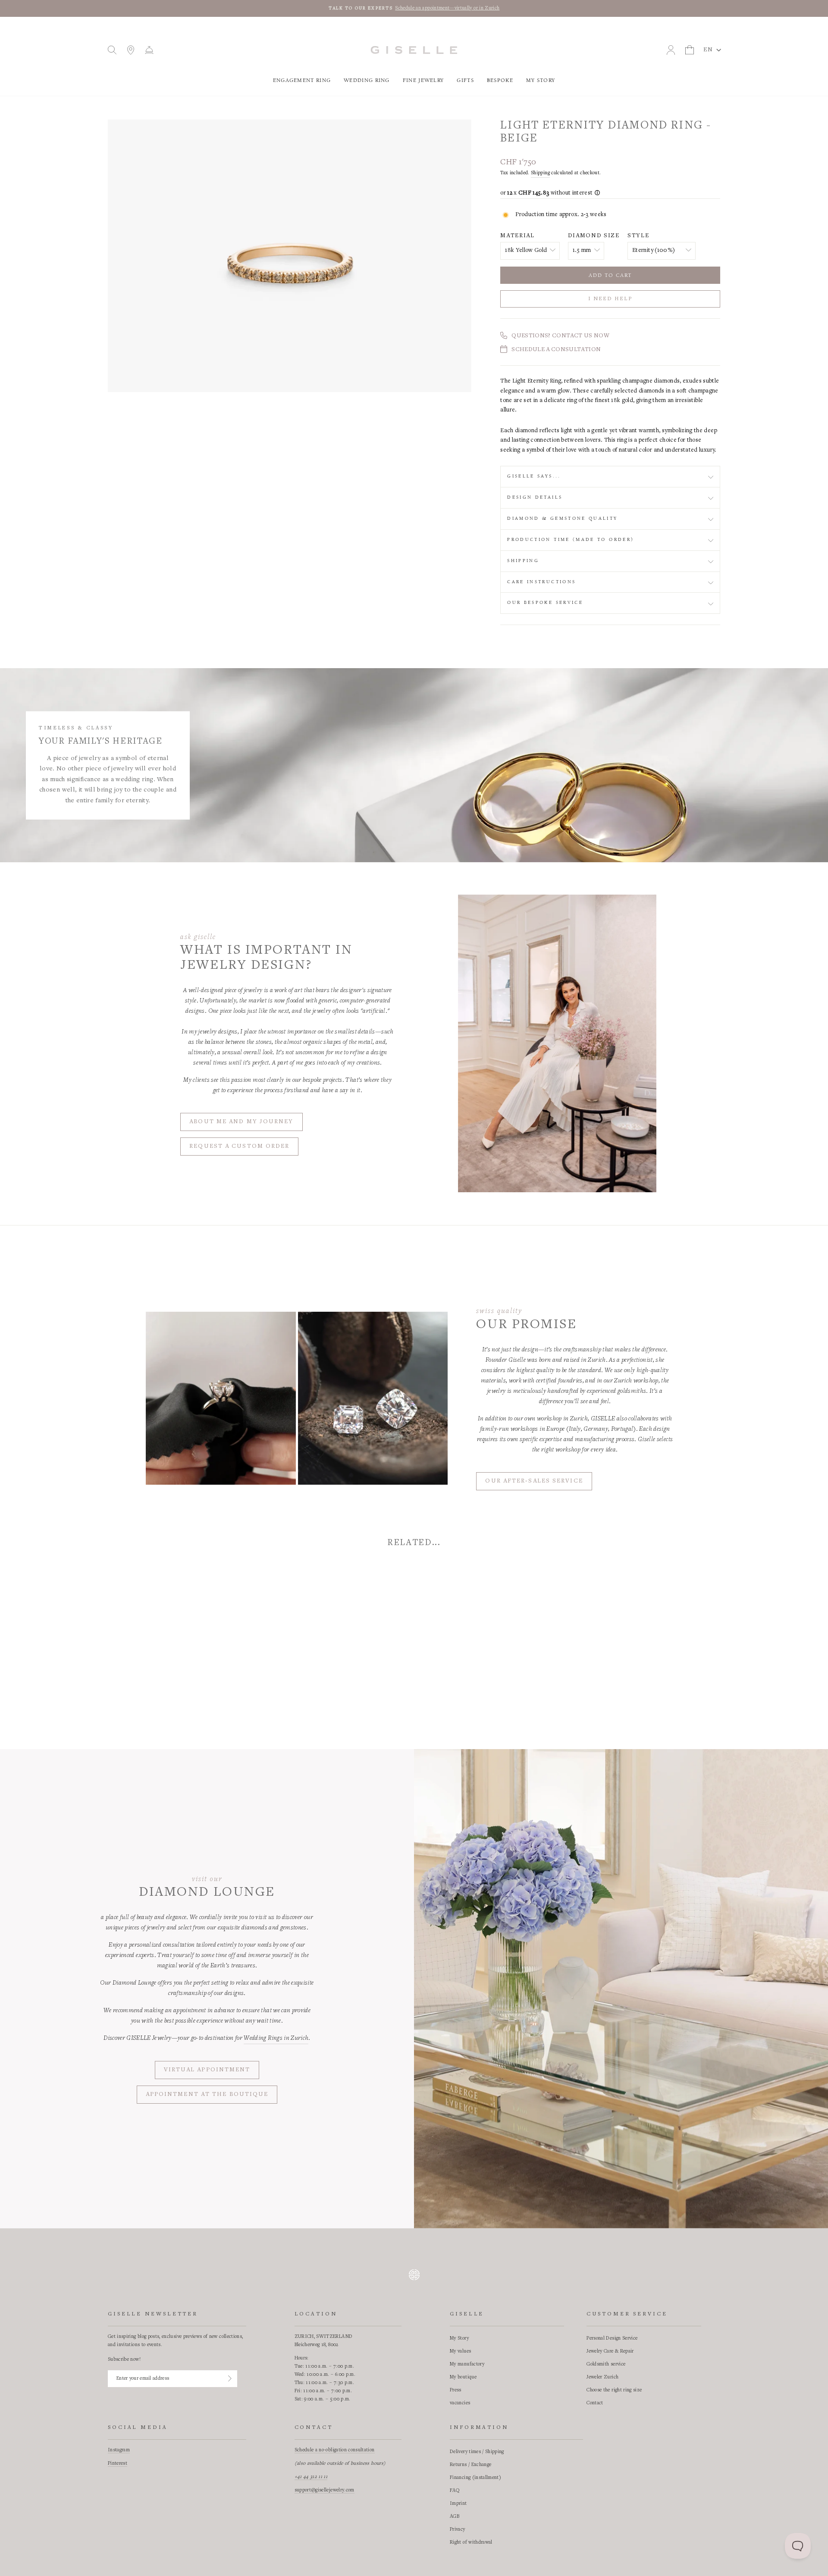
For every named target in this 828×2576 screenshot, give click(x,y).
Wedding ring (367, 80)
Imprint (458, 2504)
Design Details (535, 497)
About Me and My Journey (241, 1122)
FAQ (455, 2491)
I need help (610, 299)
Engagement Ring (302, 80)
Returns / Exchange (470, 2465)
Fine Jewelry (423, 80)
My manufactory (467, 2364)
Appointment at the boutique (207, 2095)
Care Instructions (541, 582)
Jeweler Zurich (602, 2377)
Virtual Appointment (207, 2070)
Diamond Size (594, 236)
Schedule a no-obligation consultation (335, 2450)
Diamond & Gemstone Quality (562, 518)
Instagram (119, 2450)
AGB (455, 2516)
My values (460, 2351)
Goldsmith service (606, 2364)
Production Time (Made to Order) (571, 540)
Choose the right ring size (614, 2390)
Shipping (540, 173)
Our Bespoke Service (545, 603)
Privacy (457, 2529)
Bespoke (500, 80)
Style (638, 236)
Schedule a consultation (556, 350)
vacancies (460, 2403)
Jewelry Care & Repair (610, 2351)
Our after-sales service (534, 1481)
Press (456, 2390)
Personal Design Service (612, 2338)
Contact (595, 2403)
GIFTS (465, 80)
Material (517, 236)
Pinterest (118, 2463)
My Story (541, 80)
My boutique (463, 2377)
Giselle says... (534, 476)
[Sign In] (230, 2378)
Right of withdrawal (471, 2542)
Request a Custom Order (239, 1147)
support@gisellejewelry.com (325, 2490)
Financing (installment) (475, 2478)
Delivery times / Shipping (477, 2452)
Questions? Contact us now (560, 336)
